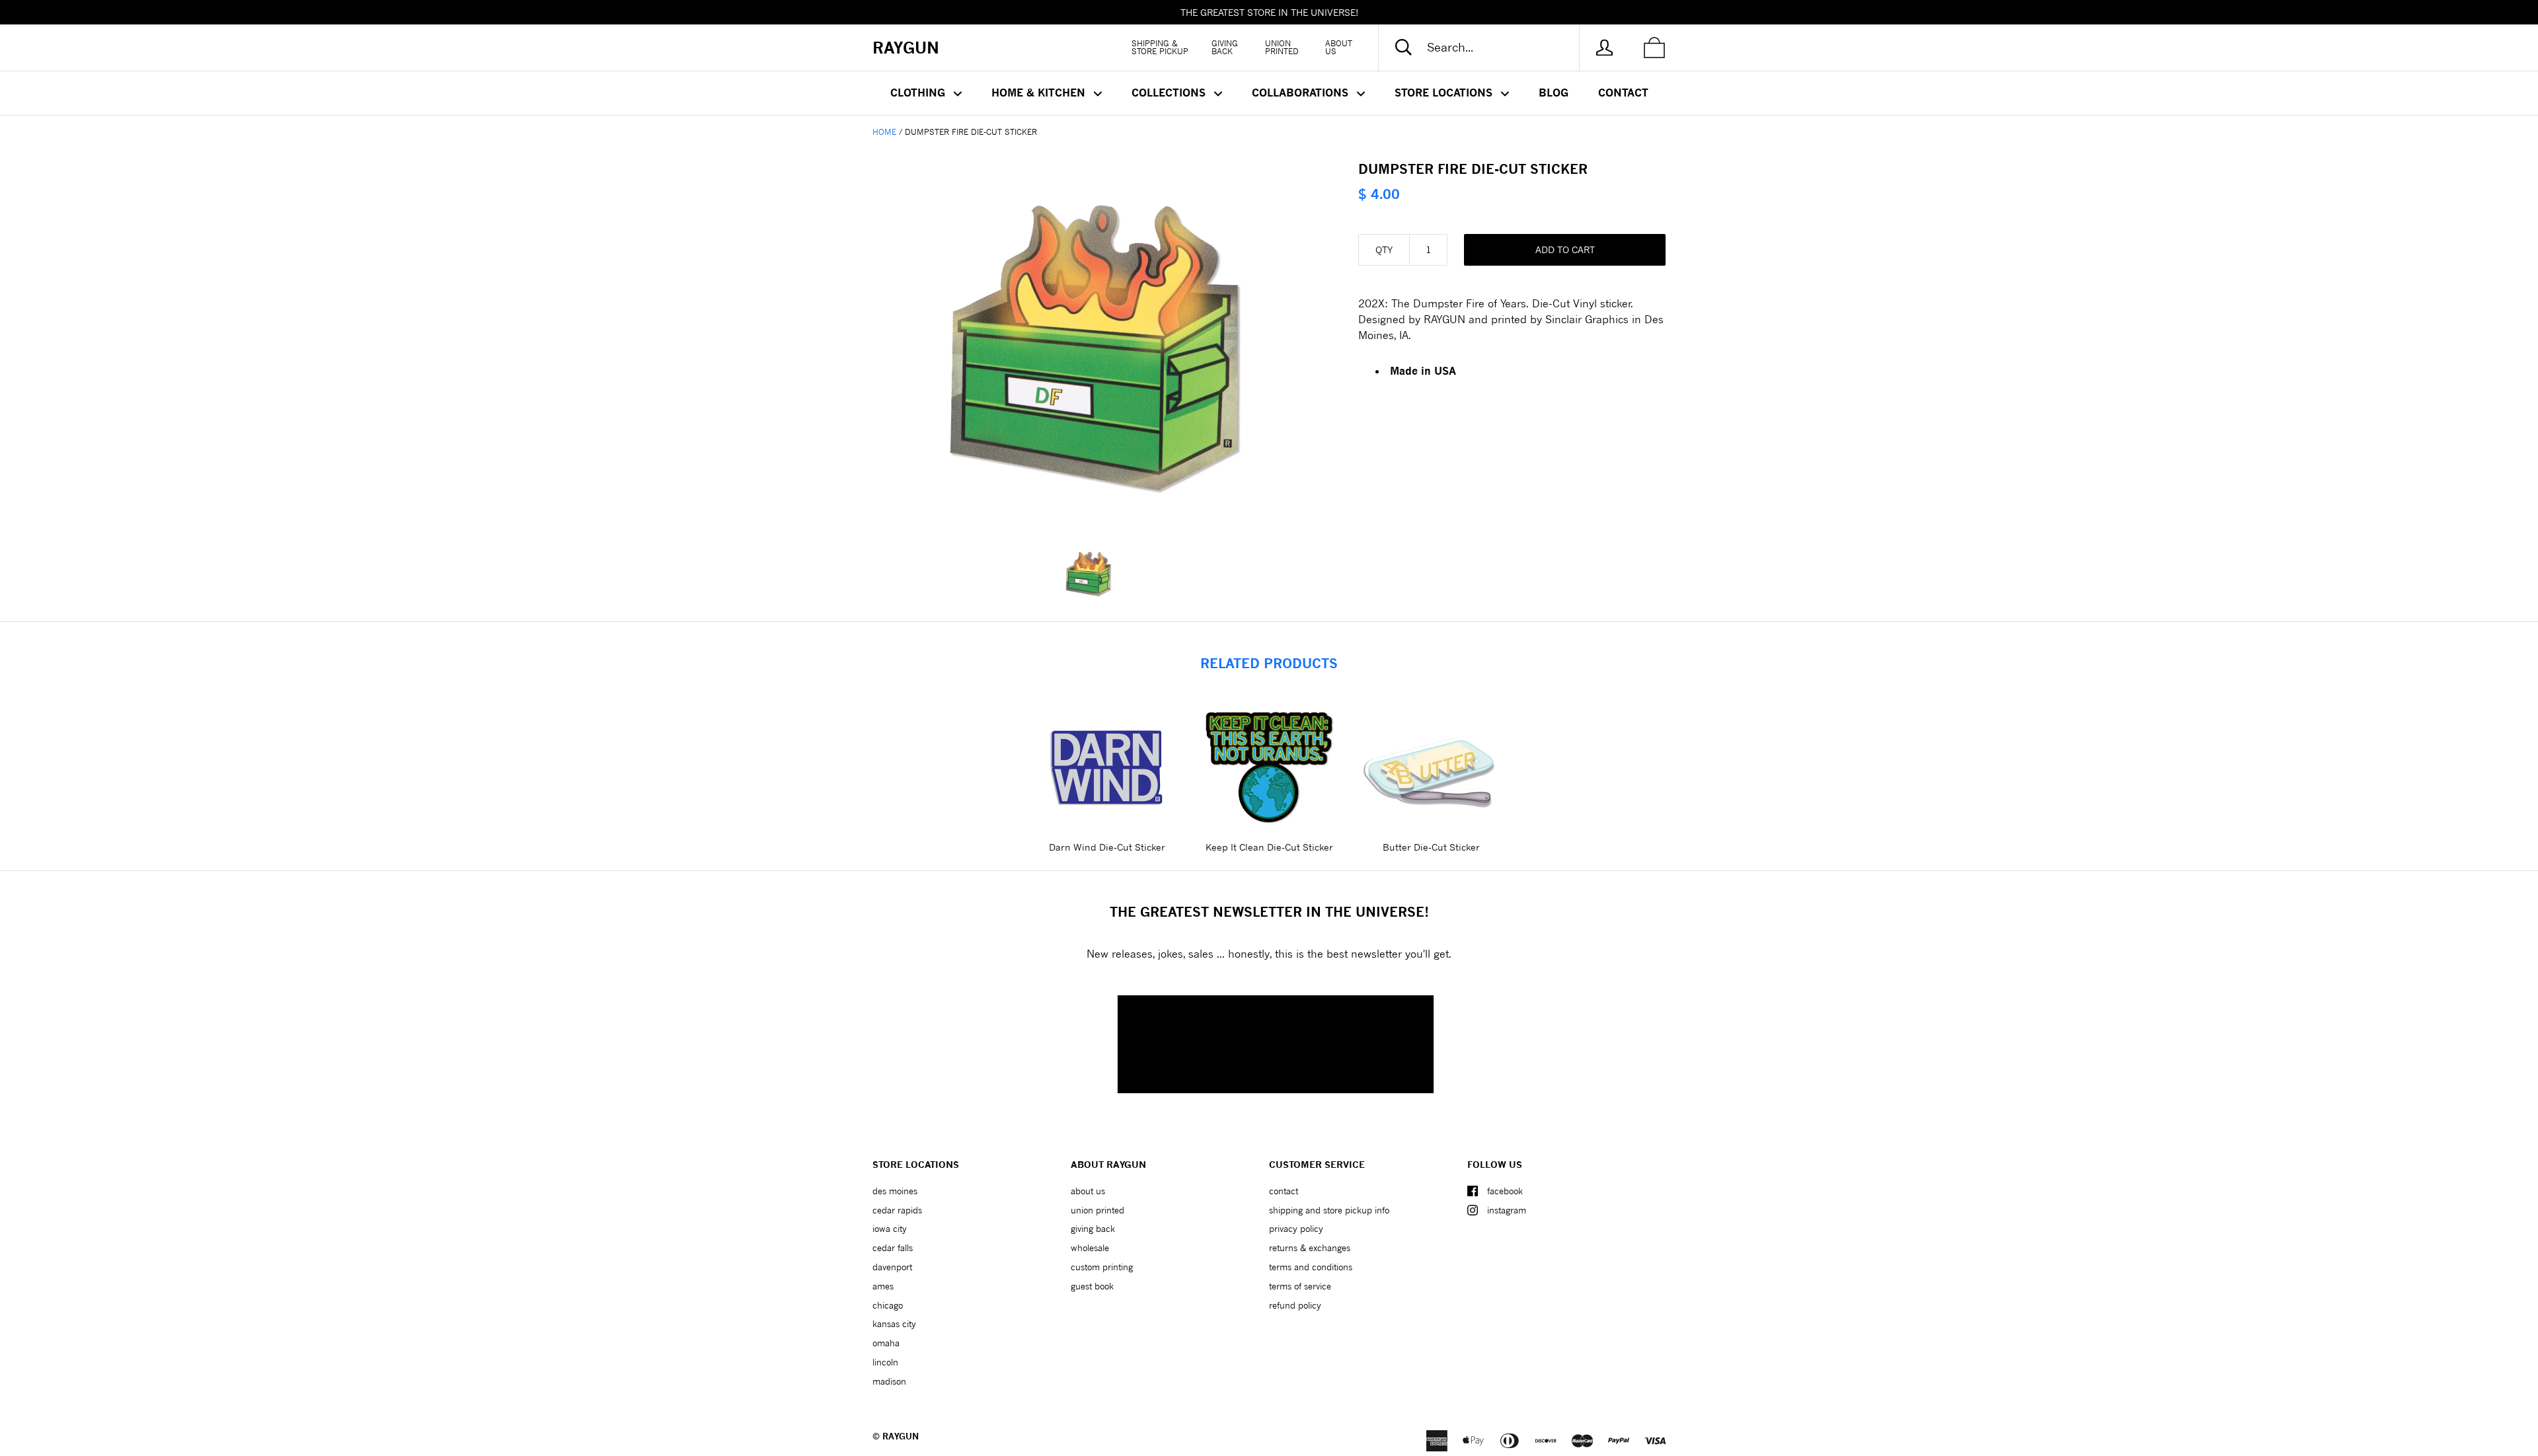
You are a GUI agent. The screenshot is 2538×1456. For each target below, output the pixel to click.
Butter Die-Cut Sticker (1431, 847)
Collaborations (1302, 93)
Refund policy (1295, 1305)
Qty (1384, 249)
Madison (889, 1381)
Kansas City (894, 1324)
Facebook (1505, 1191)
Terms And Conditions (1311, 1267)
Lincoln (885, 1362)
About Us (1339, 47)
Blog (1554, 93)
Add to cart (1565, 249)
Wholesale (1090, 1248)
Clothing (919, 93)
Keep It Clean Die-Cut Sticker (1269, 847)
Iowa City (890, 1229)
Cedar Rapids (897, 1210)
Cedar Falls (893, 1248)
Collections (1170, 93)
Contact (1623, 93)
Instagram (1507, 1210)
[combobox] (1490, 48)
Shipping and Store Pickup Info (1329, 1210)
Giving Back (1225, 47)
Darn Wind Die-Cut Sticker (1107, 847)
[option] (1094, 344)
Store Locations (1445, 93)
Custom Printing (1102, 1267)
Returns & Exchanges (1310, 1248)
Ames (883, 1286)
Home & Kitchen (1040, 93)
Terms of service (1300, 1286)
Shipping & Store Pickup (1160, 47)
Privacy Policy (1296, 1229)
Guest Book (1092, 1286)
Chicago (888, 1305)
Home (884, 132)
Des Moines (895, 1191)
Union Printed (1282, 47)
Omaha (886, 1343)
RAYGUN (901, 1436)
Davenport (892, 1267)
